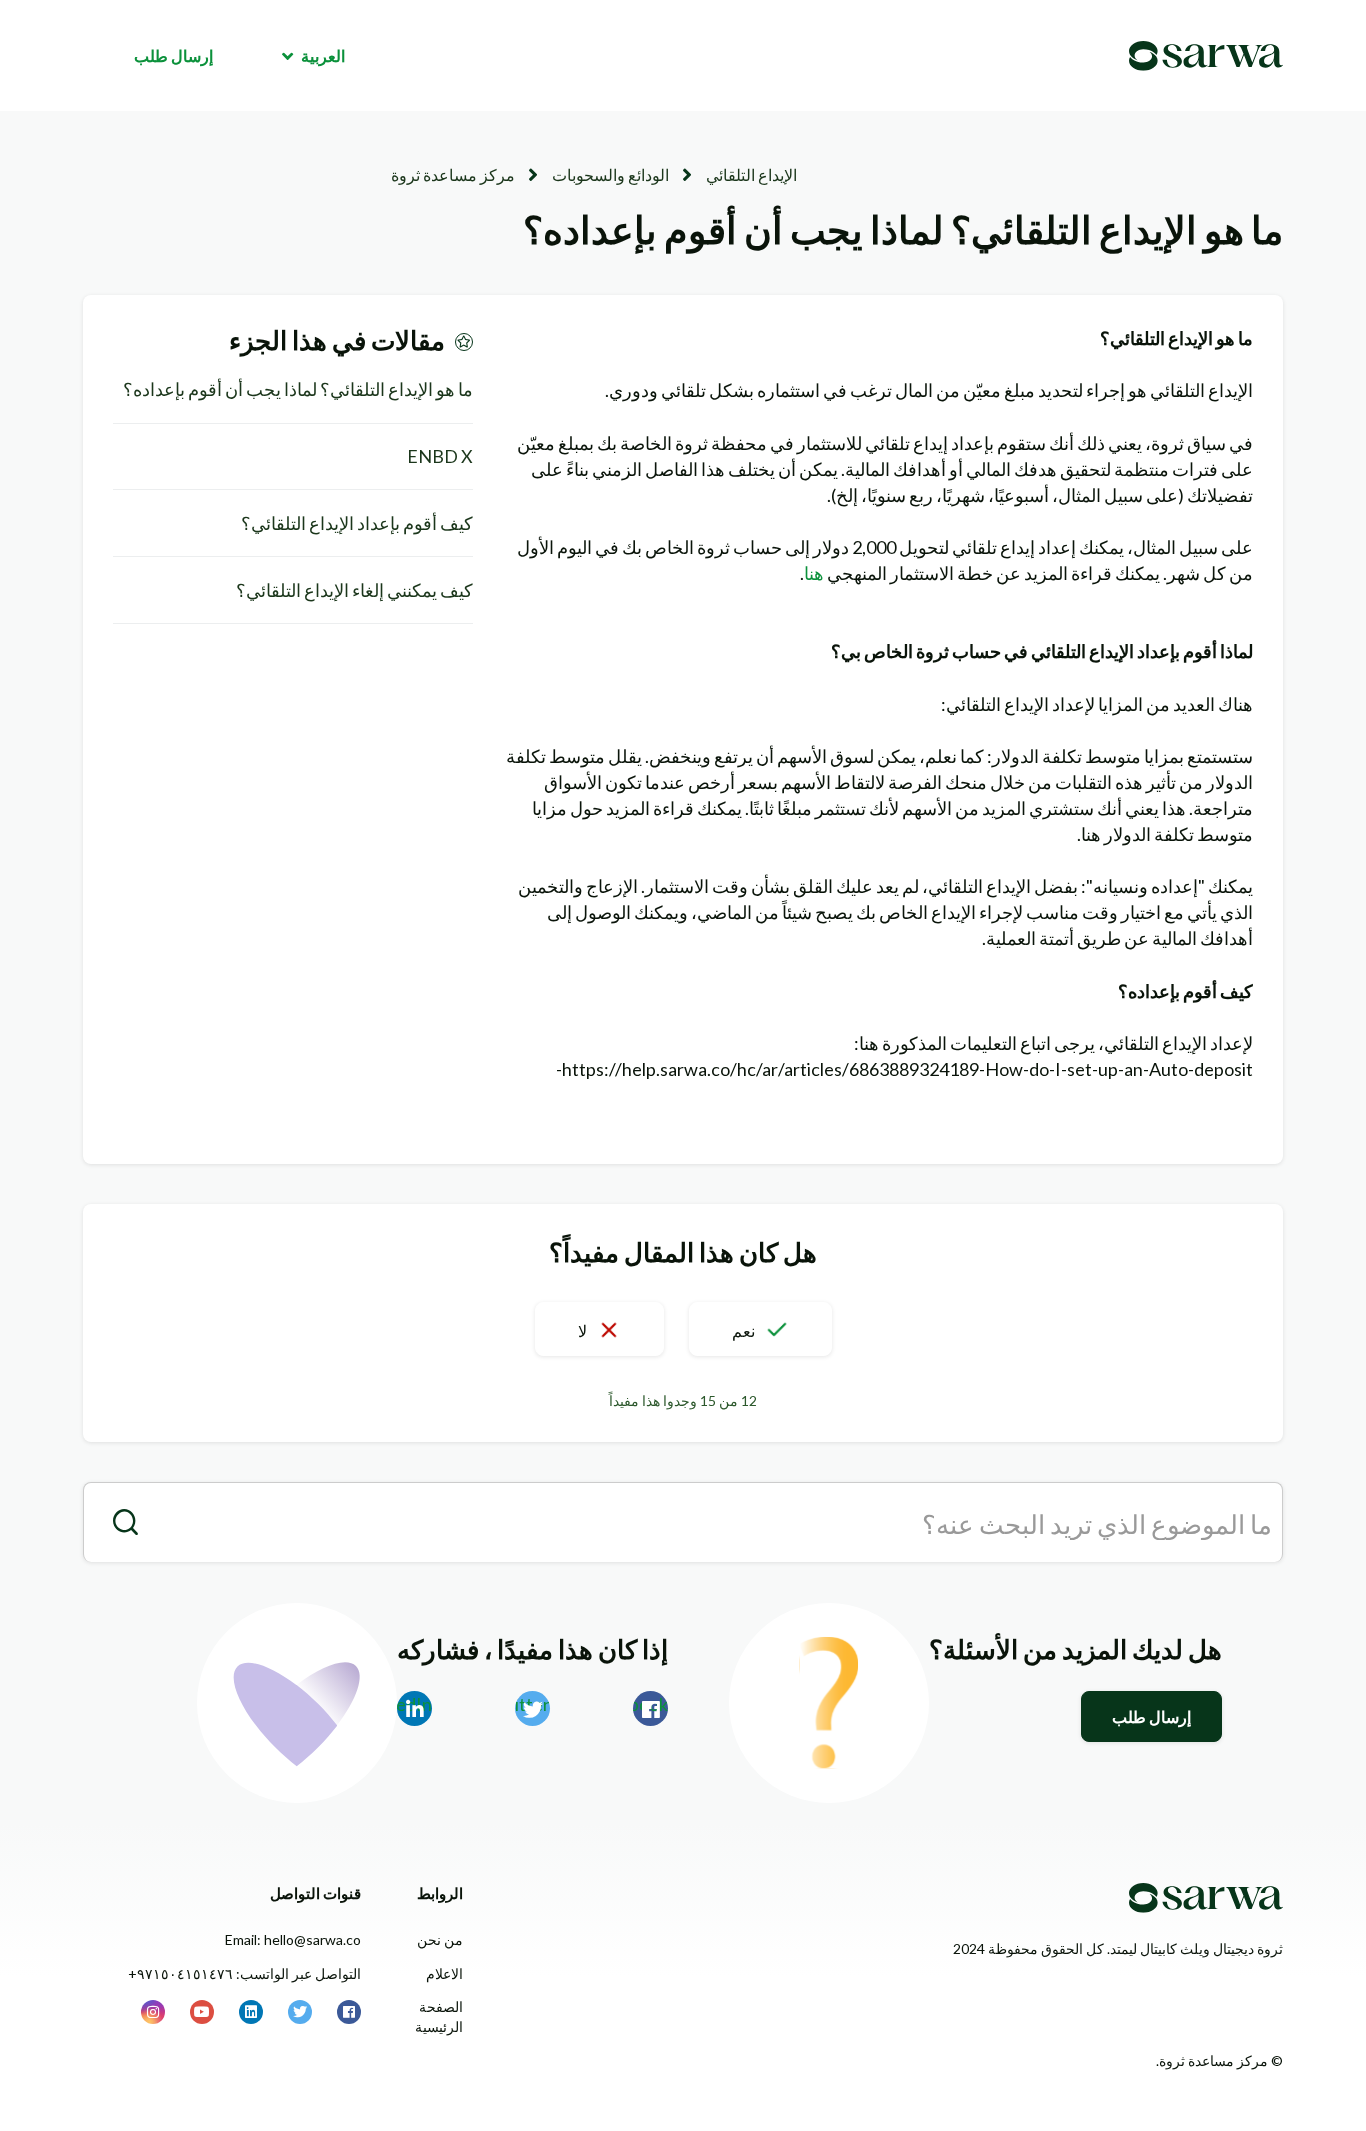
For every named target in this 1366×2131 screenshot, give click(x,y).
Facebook (650, 1704)
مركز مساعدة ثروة (453, 174)
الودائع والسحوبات (610, 174)
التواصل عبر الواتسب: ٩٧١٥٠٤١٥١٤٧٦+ (244, 1973)
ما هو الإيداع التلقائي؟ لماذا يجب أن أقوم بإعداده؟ (298, 389)
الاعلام (444, 1973)
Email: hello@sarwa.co (293, 1939)
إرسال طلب (173, 55)
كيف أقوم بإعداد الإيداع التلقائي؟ (357, 523)
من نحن (440, 1939)
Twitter (532, 1704)
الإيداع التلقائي (751, 174)
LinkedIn (414, 1704)
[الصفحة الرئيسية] (1206, 56)
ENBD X (440, 456)
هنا (814, 573)
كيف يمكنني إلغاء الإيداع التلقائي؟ (354, 590)
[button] (760, 1329)
